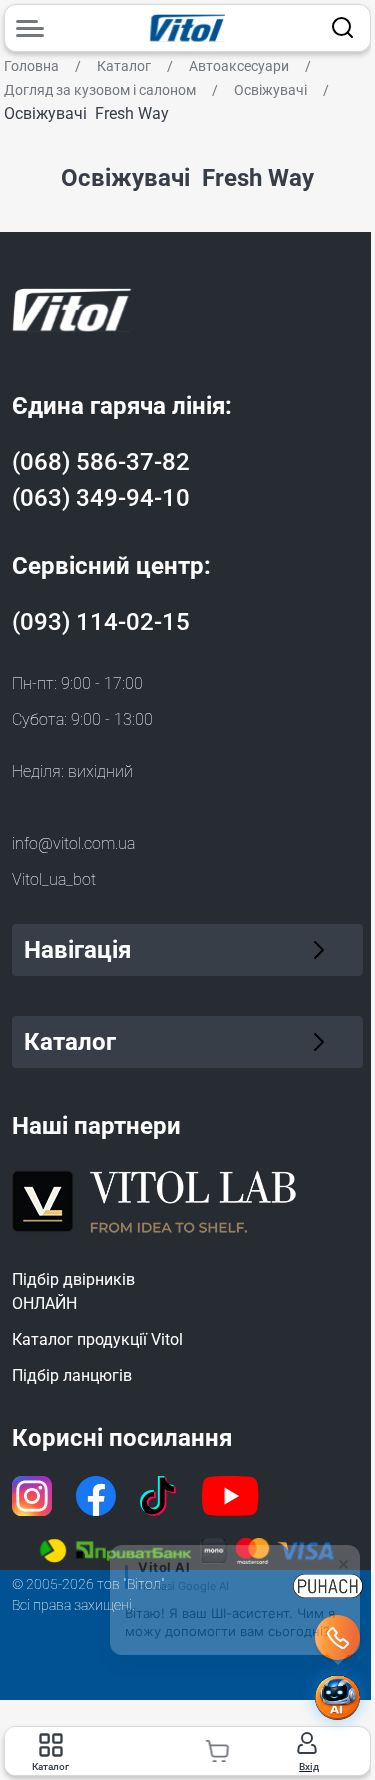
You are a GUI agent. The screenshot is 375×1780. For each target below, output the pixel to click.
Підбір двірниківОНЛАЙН (73, 1291)
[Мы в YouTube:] (231, 1496)
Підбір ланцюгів (72, 1375)
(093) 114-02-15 (101, 622)
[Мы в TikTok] (159, 1496)
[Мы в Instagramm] (32, 1496)
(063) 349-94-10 (101, 498)
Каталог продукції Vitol (97, 1339)
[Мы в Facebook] (96, 1496)
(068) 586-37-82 (101, 462)
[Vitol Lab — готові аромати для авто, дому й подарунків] (155, 1198)
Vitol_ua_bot (54, 879)
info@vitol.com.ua (73, 843)
